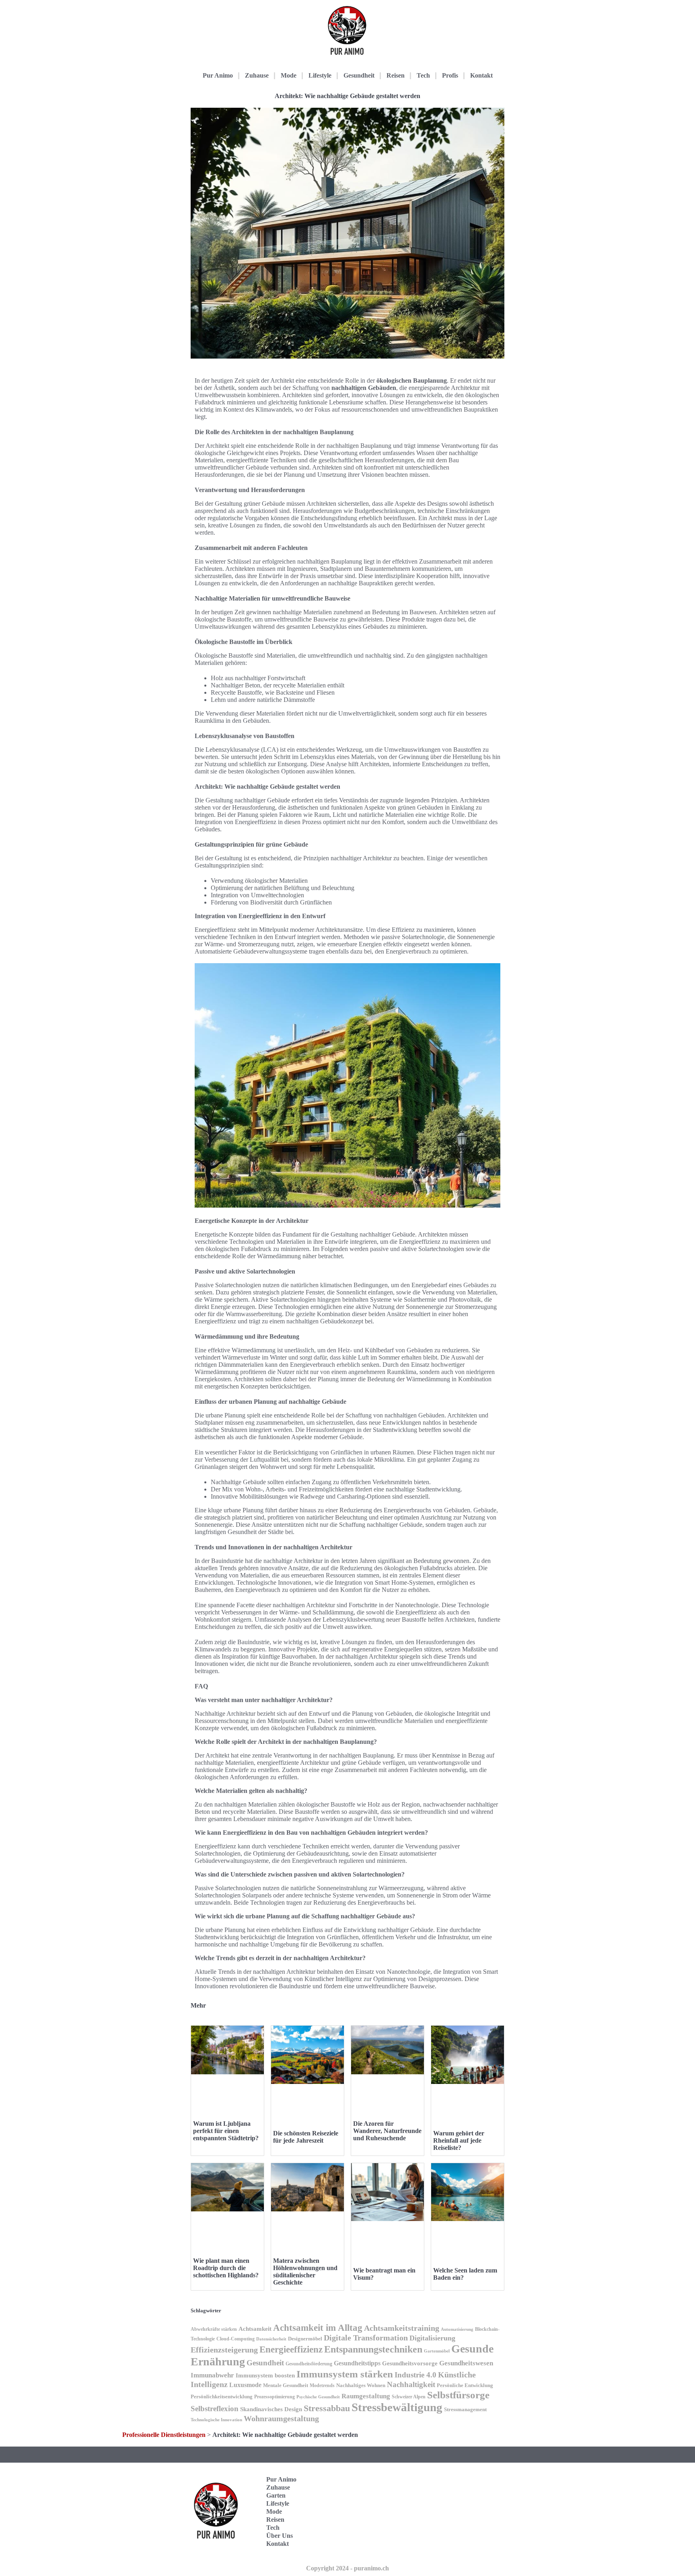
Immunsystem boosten (265, 2375)
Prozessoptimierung (275, 2397)
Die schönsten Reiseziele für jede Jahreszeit (306, 2137)
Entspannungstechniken (373, 2349)
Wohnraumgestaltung (281, 2418)
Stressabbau (327, 2408)
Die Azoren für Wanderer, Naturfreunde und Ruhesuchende (387, 2131)
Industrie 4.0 (415, 2375)
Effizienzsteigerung (224, 2350)
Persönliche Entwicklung (465, 2385)
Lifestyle (320, 75)
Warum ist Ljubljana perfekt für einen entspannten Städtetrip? (226, 2131)
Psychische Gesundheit (318, 2397)
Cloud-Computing (235, 2339)
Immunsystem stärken (345, 2374)
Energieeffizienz (291, 2349)
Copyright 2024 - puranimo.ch (347, 2568)
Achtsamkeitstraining (402, 2328)
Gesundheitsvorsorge (410, 2363)
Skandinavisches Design (271, 2409)
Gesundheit (359, 75)
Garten (276, 2495)
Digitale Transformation (366, 2338)
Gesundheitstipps (357, 2363)
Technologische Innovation (216, 2420)
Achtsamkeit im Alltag (318, 2328)
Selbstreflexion (215, 2409)
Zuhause (257, 75)
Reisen (396, 75)
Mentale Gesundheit (286, 2385)
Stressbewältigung (397, 2407)
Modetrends (322, 2385)
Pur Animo (218, 75)
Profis (450, 75)
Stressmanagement (465, 2409)
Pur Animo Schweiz (465, 2511)
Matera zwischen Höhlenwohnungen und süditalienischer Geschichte (305, 2271)
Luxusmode (245, 2385)
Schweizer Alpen (409, 2397)
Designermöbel (305, 2339)
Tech (423, 75)
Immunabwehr (212, 2375)
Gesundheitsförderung (309, 2364)
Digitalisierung (432, 2338)
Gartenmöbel (437, 2351)
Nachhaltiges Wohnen (361, 2385)
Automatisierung (457, 2329)
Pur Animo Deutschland (467, 2487)
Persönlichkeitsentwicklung (222, 2397)
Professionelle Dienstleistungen (164, 2435)
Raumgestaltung (366, 2396)
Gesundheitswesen (466, 2363)
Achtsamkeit (255, 2329)
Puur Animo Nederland (467, 2536)
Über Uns (280, 2536)
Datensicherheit (271, 2339)
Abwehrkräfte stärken (214, 2329)
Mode (289, 75)
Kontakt (481, 75)
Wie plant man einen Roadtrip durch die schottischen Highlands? (226, 2268)
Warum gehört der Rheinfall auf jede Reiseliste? (459, 2140)
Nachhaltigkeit (411, 2384)
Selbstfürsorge (458, 2395)
